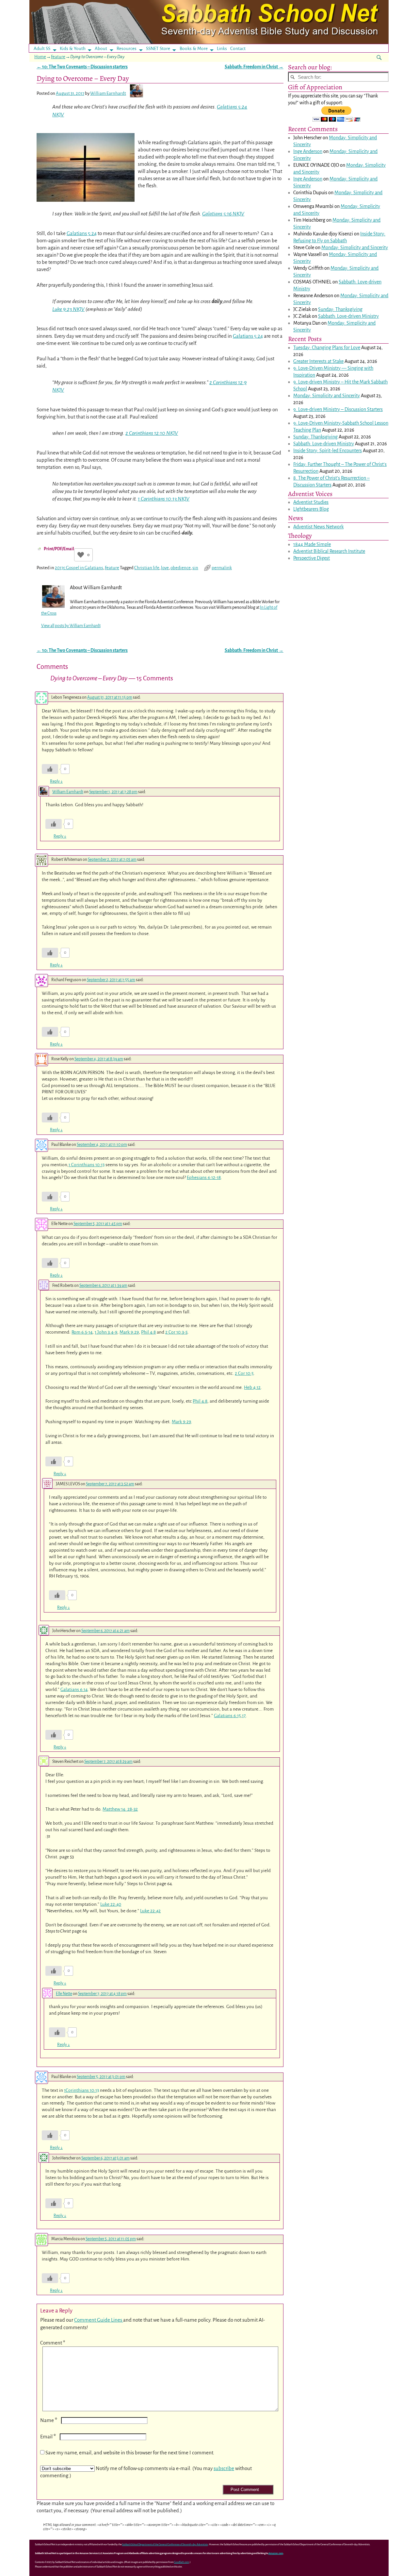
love (165, 568)
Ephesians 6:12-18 (204, 1177)
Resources (127, 49)
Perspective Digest (312, 558)
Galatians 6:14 (74, 1689)
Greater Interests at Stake (318, 361)
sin (195, 568)
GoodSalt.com (182, 2562)
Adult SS (42, 49)
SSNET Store (158, 49)
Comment (53, 2343)
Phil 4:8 (148, 1332)
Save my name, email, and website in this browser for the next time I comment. (130, 2453)
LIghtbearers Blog (311, 509)
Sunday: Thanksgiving (340, 309)
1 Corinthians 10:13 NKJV (164, 499)
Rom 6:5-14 (82, 1332)
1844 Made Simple (312, 544)
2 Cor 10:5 (244, 1373)
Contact (238, 49)
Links (224, 49)
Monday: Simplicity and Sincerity (355, 247)
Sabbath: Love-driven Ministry (348, 316)
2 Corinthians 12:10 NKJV (152, 433)
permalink (222, 568)
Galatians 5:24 (82, 233)
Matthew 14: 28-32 (120, 1809)
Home (40, 57)
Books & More (194, 49)
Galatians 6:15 (227, 1716)
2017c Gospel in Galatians (79, 568)
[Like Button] (81, 555)
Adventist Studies (311, 502)
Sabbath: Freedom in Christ (254, 67)
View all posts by (71, 626)
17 (244, 1716)
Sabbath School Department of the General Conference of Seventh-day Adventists (165, 2544)
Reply (56, 781)
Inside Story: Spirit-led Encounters (328, 451)
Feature (58, 57)
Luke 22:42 (150, 1911)
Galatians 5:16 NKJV (223, 214)
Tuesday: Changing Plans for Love (327, 348)
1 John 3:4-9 (106, 1332)
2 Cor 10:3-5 (176, 1332)
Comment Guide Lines (99, 2320)
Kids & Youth (73, 49)
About (101, 49)
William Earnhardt (68, 792)
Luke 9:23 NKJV (68, 309)
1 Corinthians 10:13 (87, 1165)
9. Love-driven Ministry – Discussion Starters (338, 409)
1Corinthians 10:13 (81, 2090)
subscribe (224, 2468)
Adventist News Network (318, 527)
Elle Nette (64, 1994)
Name (49, 2420)
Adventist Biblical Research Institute (329, 551)
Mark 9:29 (129, 1332)
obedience (181, 568)
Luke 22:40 (111, 1904)
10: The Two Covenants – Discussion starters (82, 67)
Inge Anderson (308, 151)
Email (48, 2437)
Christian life (147, 568)
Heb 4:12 (252, 1387)
